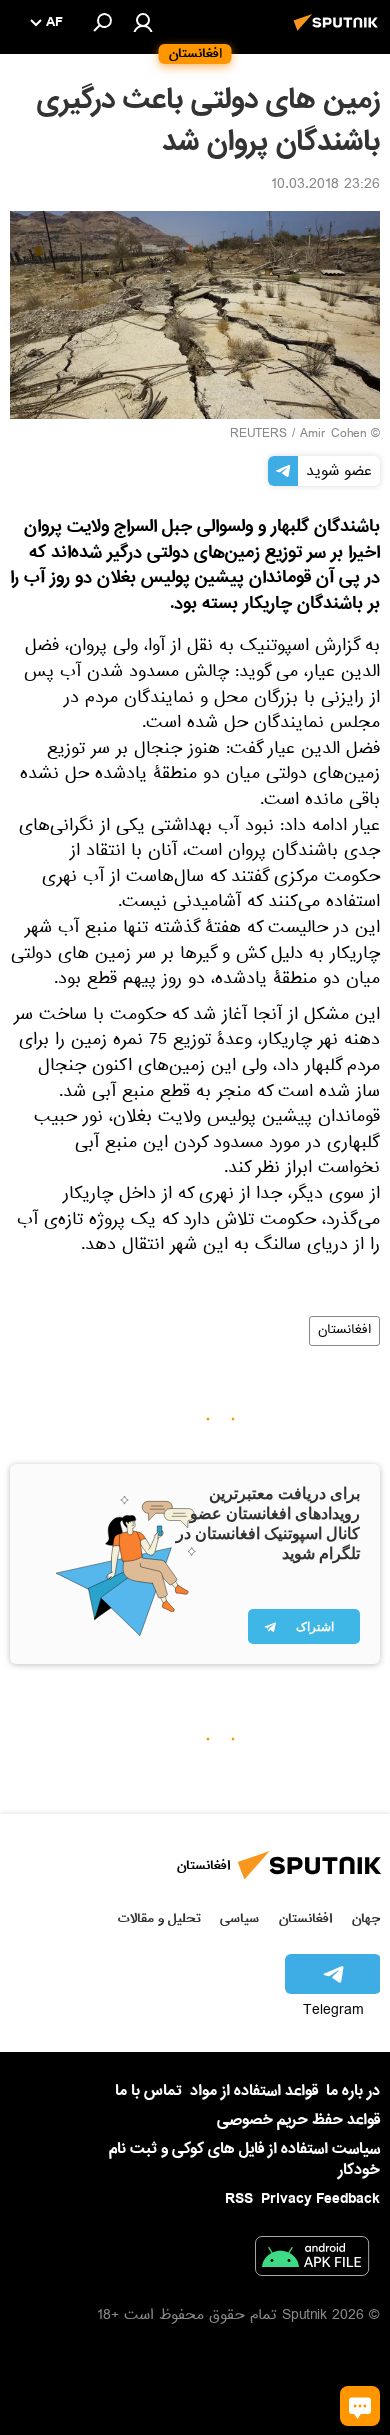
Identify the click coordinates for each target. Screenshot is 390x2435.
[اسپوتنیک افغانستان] (339, 33)
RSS (239, 2199)
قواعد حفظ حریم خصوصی (298, 2120)
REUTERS (258, 435)
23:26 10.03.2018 (325, 186)
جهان (366, 1918)
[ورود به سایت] (143, 22)
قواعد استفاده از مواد (254, 2091)
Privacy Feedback (320, 2199)
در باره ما (353, 2091)
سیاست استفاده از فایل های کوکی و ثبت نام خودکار (244, 2159)
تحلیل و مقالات (159, 1918)
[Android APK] (312, 2260)
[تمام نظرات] (360, 2406)
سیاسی (239, 1918)
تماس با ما (148, 2091)
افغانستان (344, 1331)
